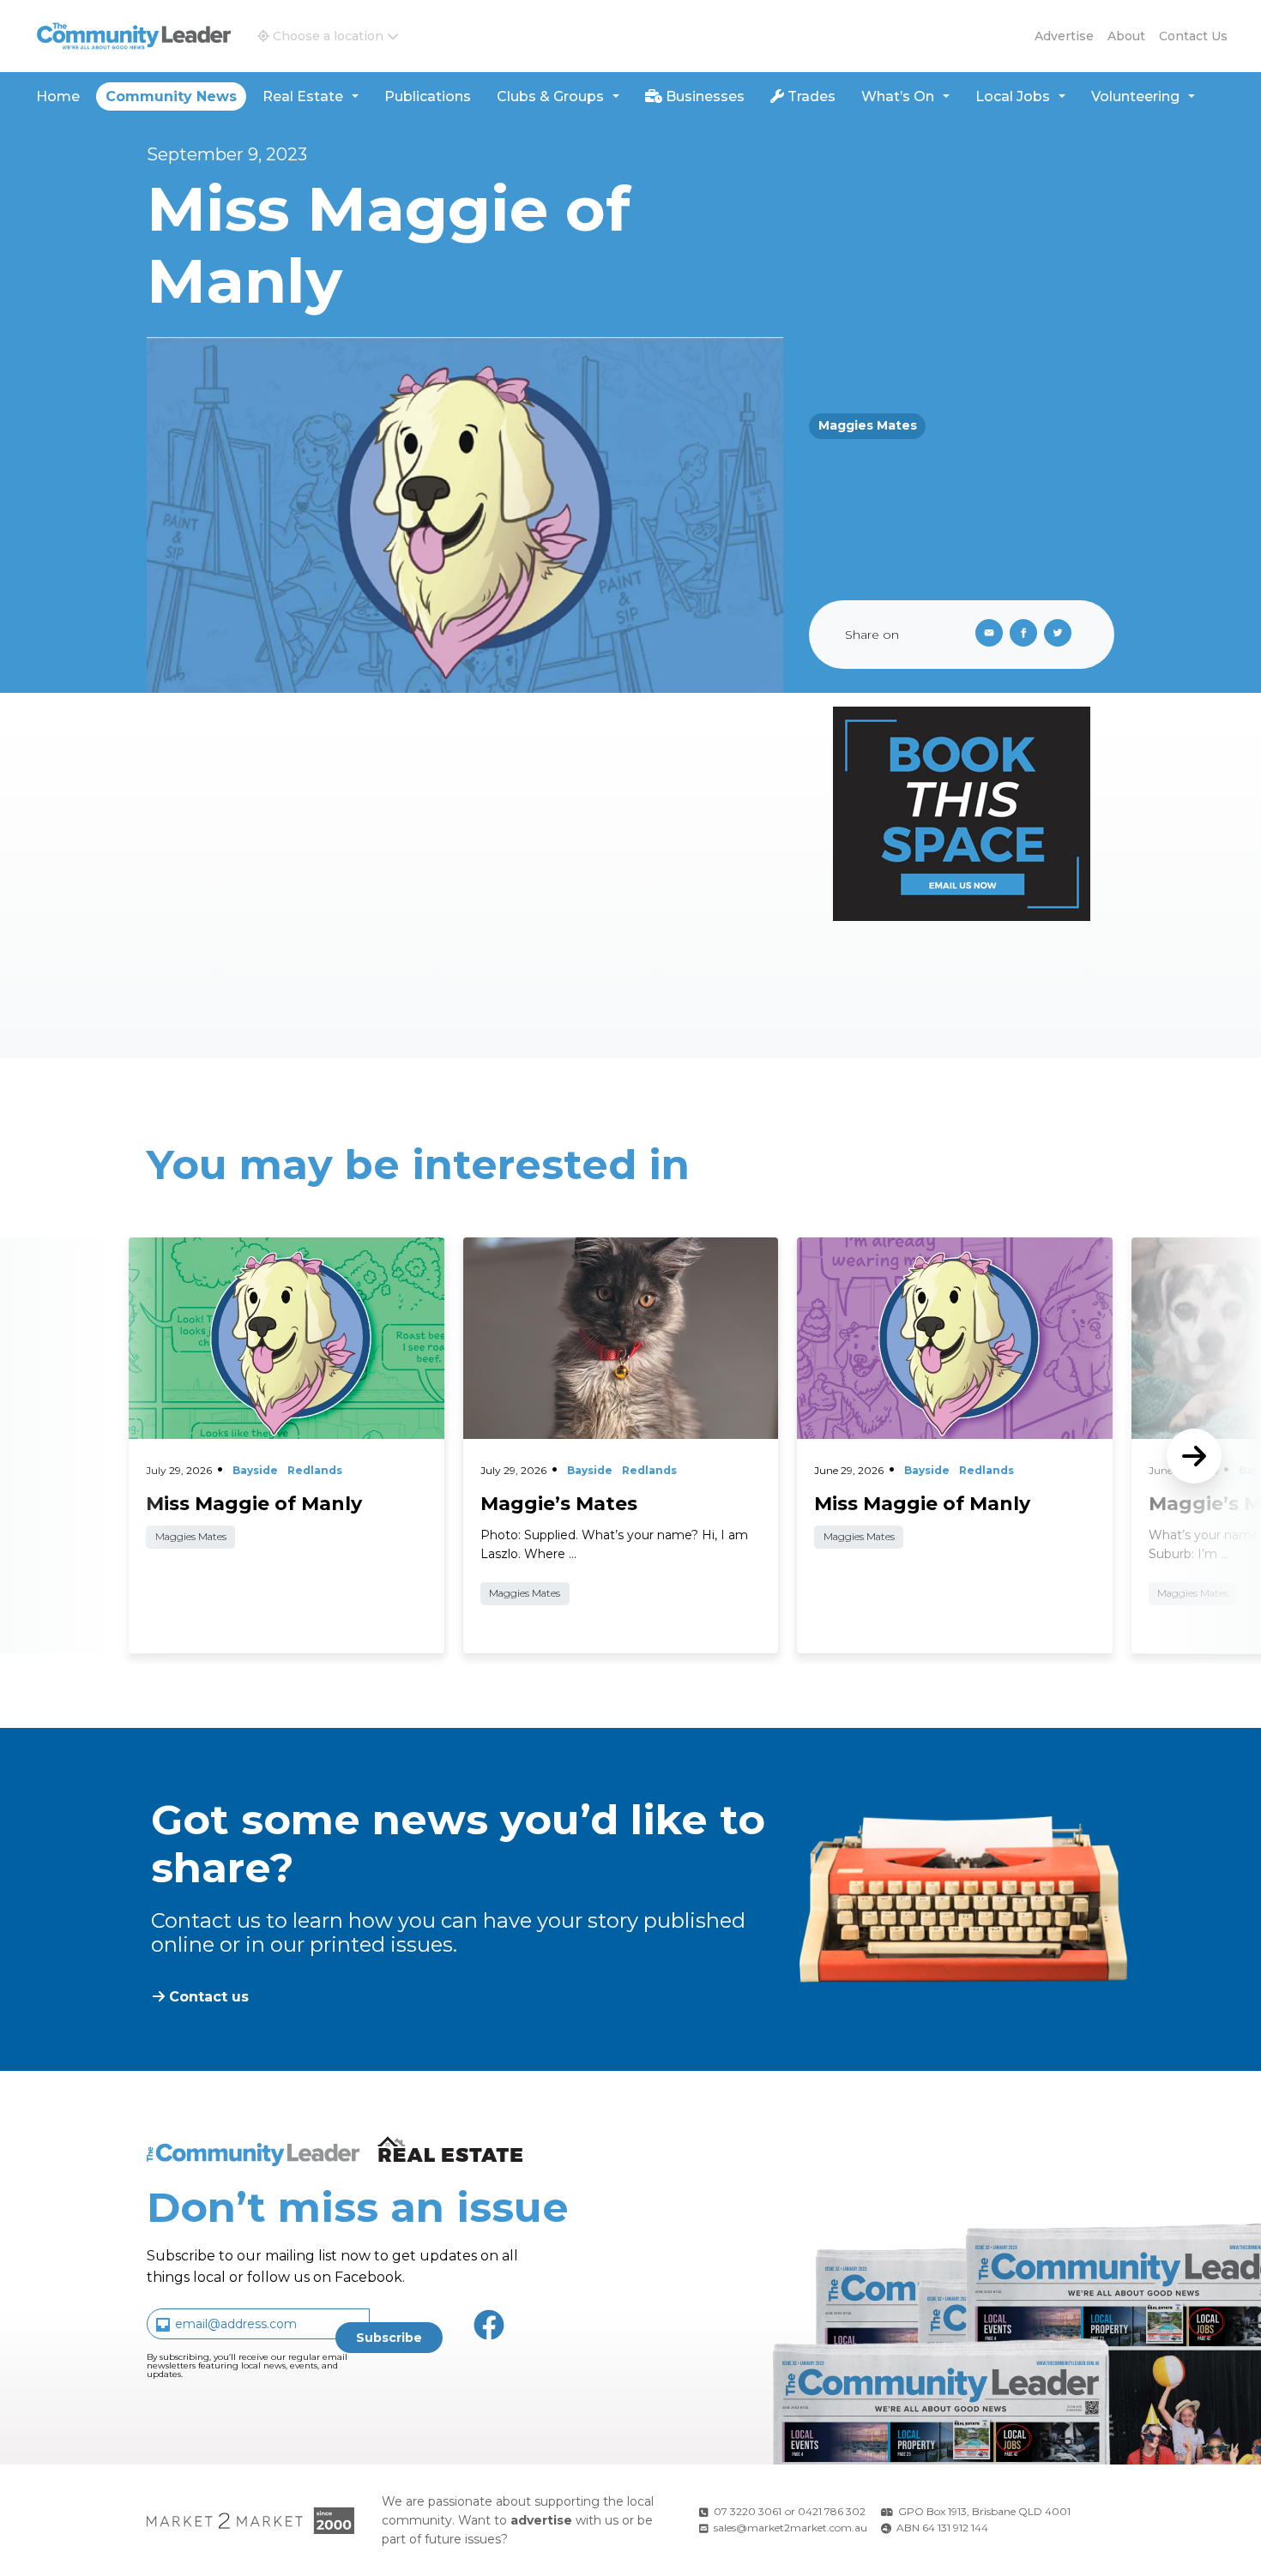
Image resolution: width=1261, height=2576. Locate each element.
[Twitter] (1061, 635)
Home (58, 96)
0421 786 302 (832, 2511)
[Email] (986, 635)
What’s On (898, 96)
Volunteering (1135, 96)
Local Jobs (1013, 96)
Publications (428, 96)
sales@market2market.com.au (790, 2528)
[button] (328, 36)
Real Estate (303, 96)
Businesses (703, 96)
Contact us (1193, 36)
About (1126, 36)
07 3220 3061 (748, 2511)
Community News (171, 96)
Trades (810, 96)
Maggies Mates (868, 425)
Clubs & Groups (550, 96)
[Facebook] (1027, 635)
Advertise (1064, 36)
